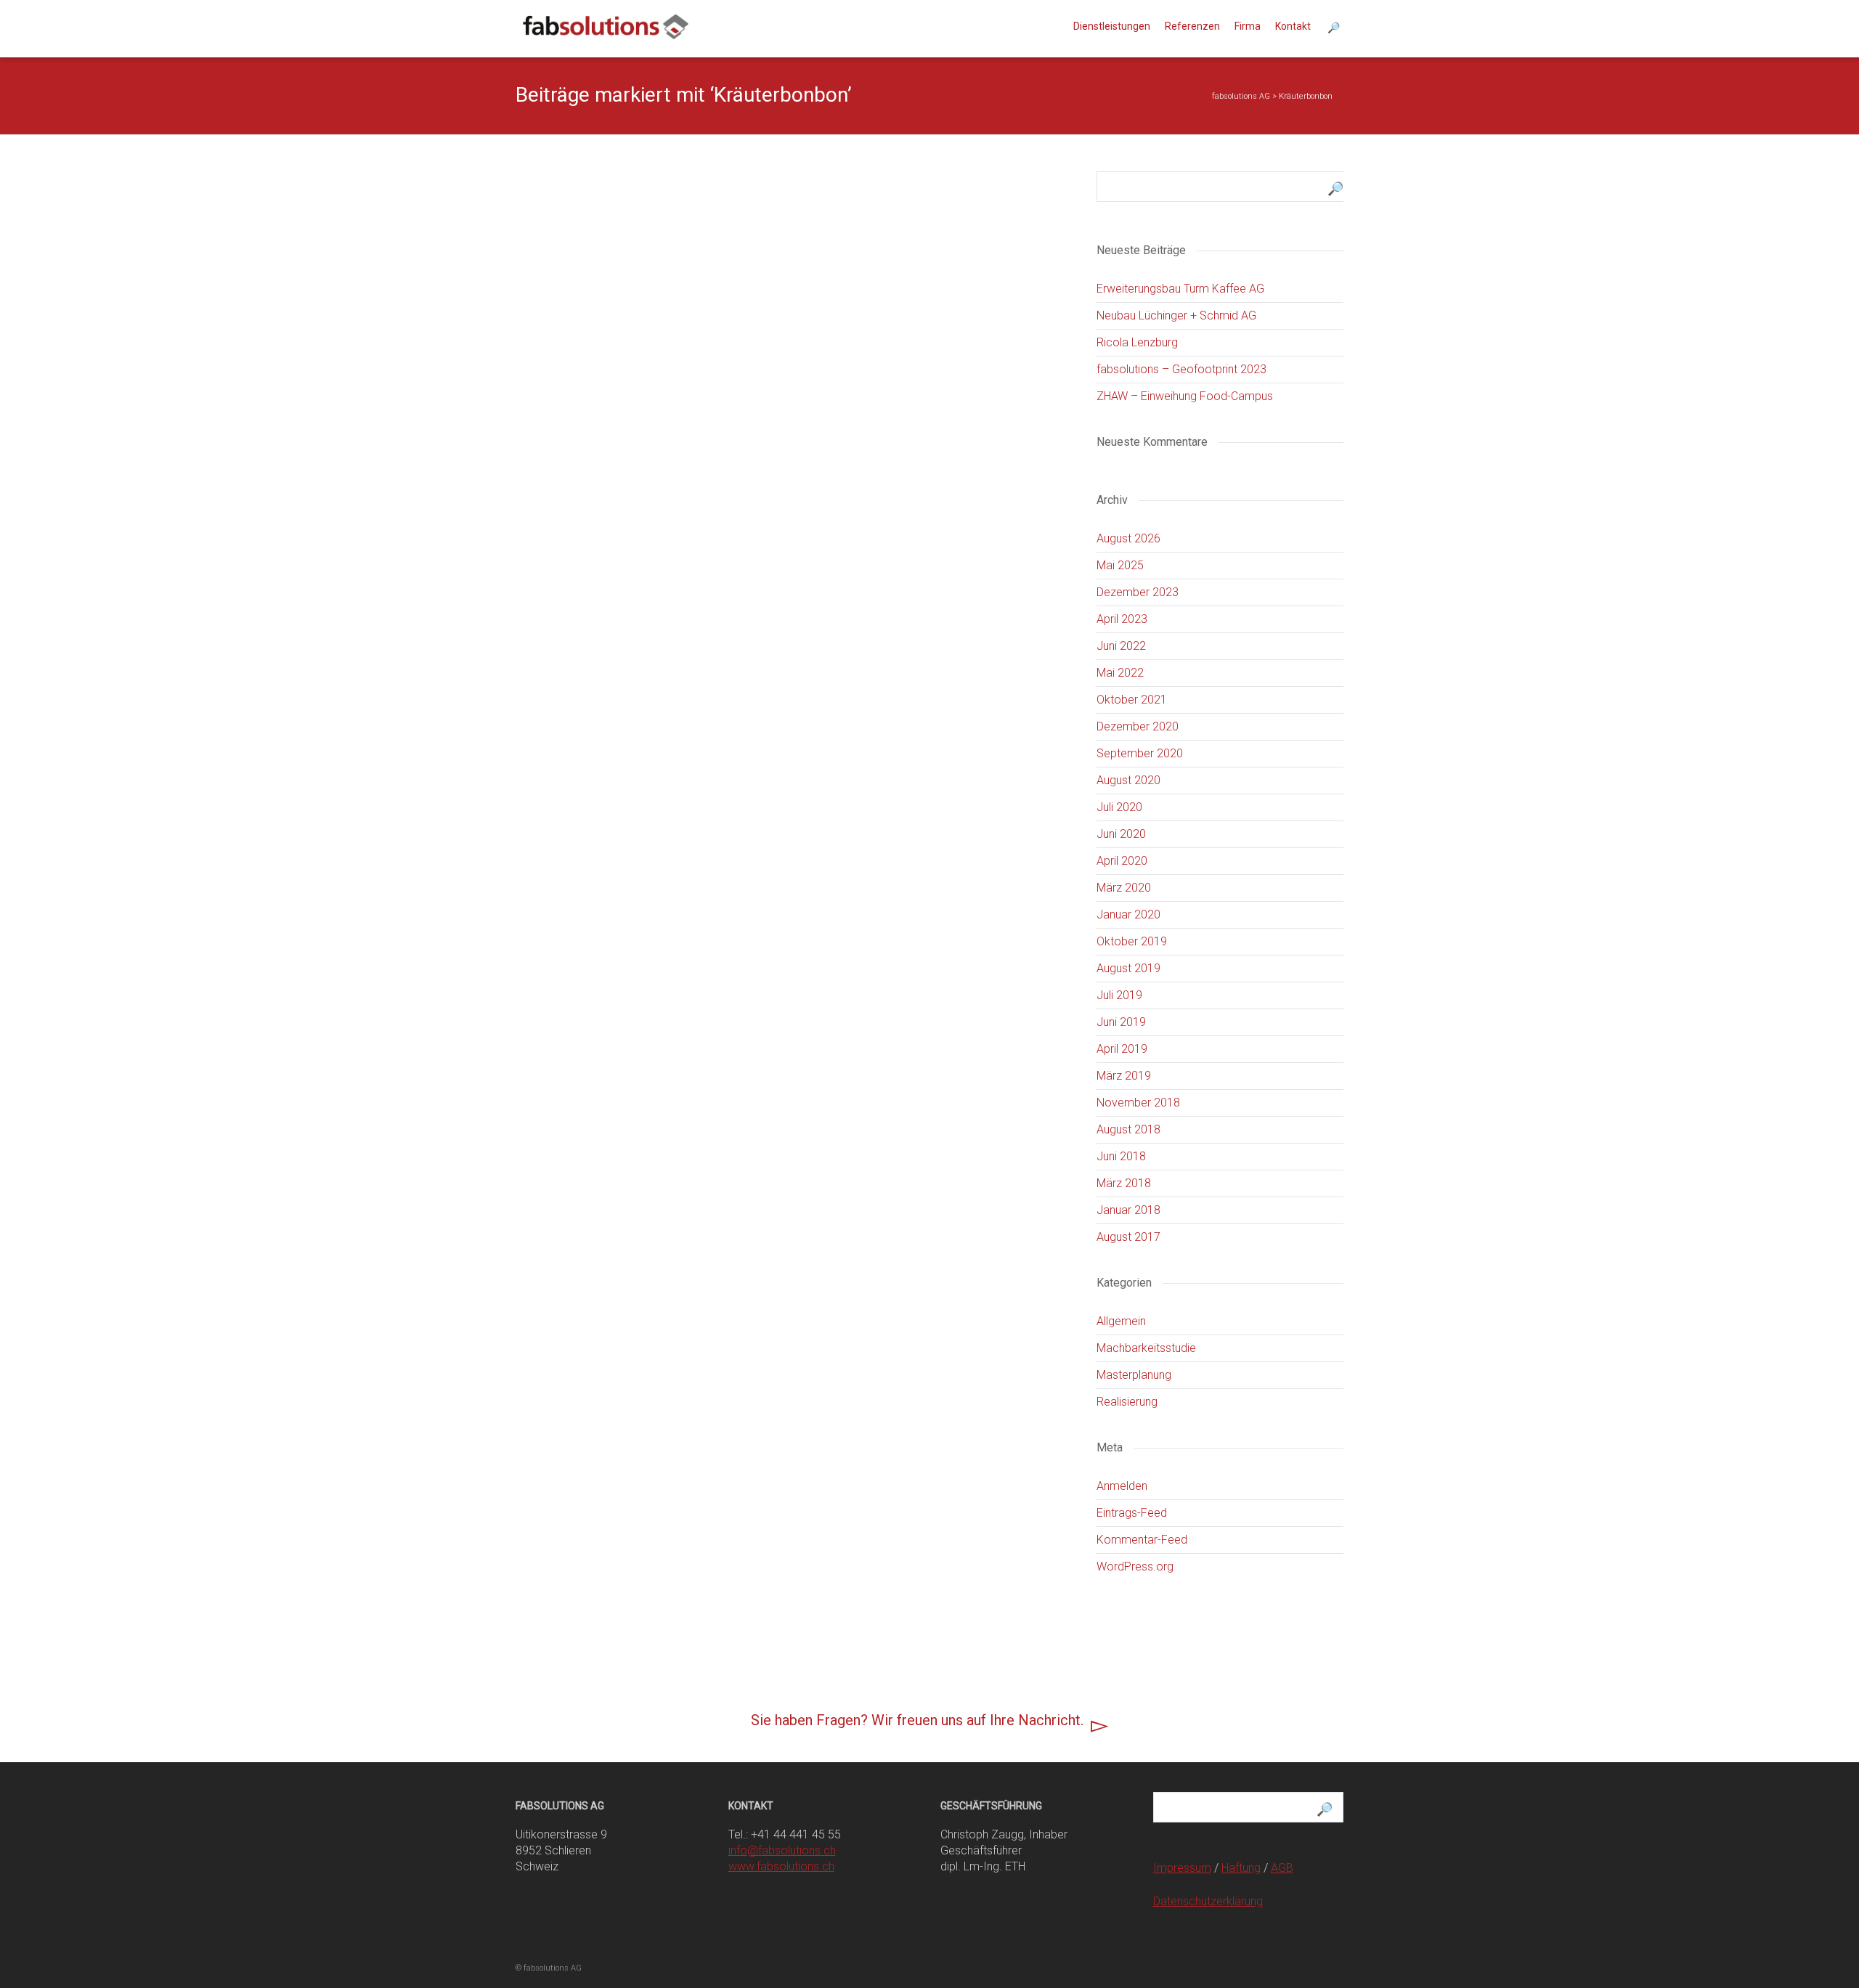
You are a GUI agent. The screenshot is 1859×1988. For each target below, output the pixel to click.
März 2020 (1124, 888)
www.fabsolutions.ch (781, 1866)
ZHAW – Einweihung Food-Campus (1185, 396)
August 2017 (1128, 1237)
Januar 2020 (1128, 914)
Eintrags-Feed (1132, 1513)
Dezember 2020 (1138, 726)
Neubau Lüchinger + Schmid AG (1176, 315)
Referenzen (1192, 26)
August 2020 (1128, 780)
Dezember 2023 (1138, 592)
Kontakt (1293, 26)
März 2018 (1124, 1183)
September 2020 (1140, 753)
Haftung (1241, 1868)
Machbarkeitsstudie (1146, 1348)
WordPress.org (1135, 1567)
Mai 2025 (1120, 565)
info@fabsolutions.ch (782, 1850)
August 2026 (1128, 538)
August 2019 (1128, 968)
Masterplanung (1134, 1375)
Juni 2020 (1121, 834)
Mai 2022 (1120, 673)
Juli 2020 (1119, 807)
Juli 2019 (1119, 995)
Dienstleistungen (1112, 26)
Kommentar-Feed (1142, 1540)
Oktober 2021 (1132, 700)
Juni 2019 (1121, 1022)
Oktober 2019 (1132, 941)
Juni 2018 (1121, 1156)
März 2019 (1124, 1076)
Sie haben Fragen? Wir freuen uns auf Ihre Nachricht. (917, 1720)
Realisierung (1127, 1402)
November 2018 (1138, 1103)
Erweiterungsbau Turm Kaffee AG (1180, 289)
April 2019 (1122, 1049)
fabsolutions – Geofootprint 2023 (1181, 369)
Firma (1248, 26)
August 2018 (1128, 1129)
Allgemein (1121, 1321)
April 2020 (1122, 861)
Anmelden (1122, 1486)
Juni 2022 (1121, 646)
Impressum (1182, 1868)
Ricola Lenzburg (1137, 342)
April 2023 (1122, 619)
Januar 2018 (1128, 1210)
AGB (1282, 1868)
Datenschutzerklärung (1208, 1901)
